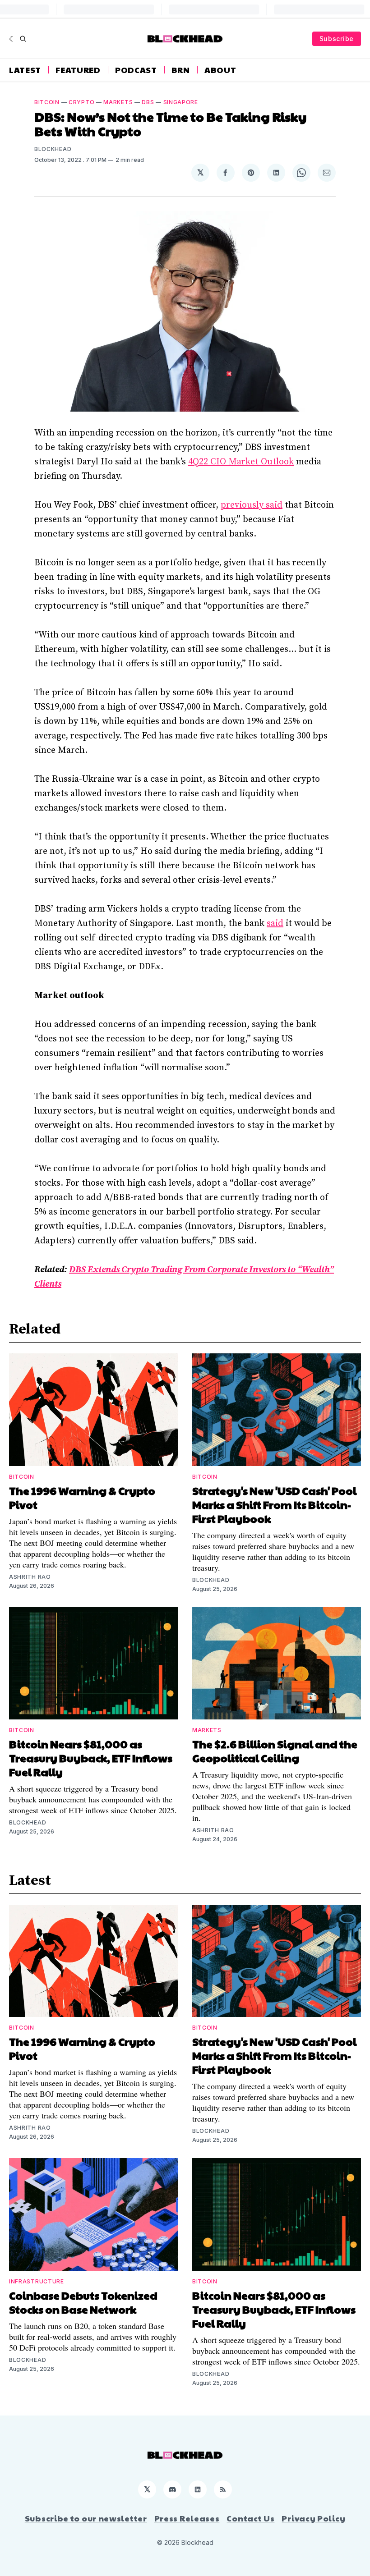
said (275, 924)
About (220, 70)
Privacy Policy (313, 2518)
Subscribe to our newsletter (86, 2518)
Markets (118, 102)
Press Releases (187, 2518)
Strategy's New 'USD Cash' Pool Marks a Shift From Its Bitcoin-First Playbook (274, 1504)
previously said (252, 505)
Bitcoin (47, 102)
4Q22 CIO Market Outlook (241, 462)
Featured (78, 70)
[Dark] (12, 39)
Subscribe (337, 39)
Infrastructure (37, 2281)
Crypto (81, 102)
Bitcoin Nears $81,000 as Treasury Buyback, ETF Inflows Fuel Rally (91, 1758)
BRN (181, 70)
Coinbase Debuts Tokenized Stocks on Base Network (83, 2302)
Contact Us (250, 2518)
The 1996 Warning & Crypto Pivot (82, 1497)
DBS (148, 102)
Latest (25, 70)
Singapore (181, 102)
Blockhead (53, 149)
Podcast (136, 70)
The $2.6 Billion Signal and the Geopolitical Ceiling (275, 1751)
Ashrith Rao (30, 1577)
